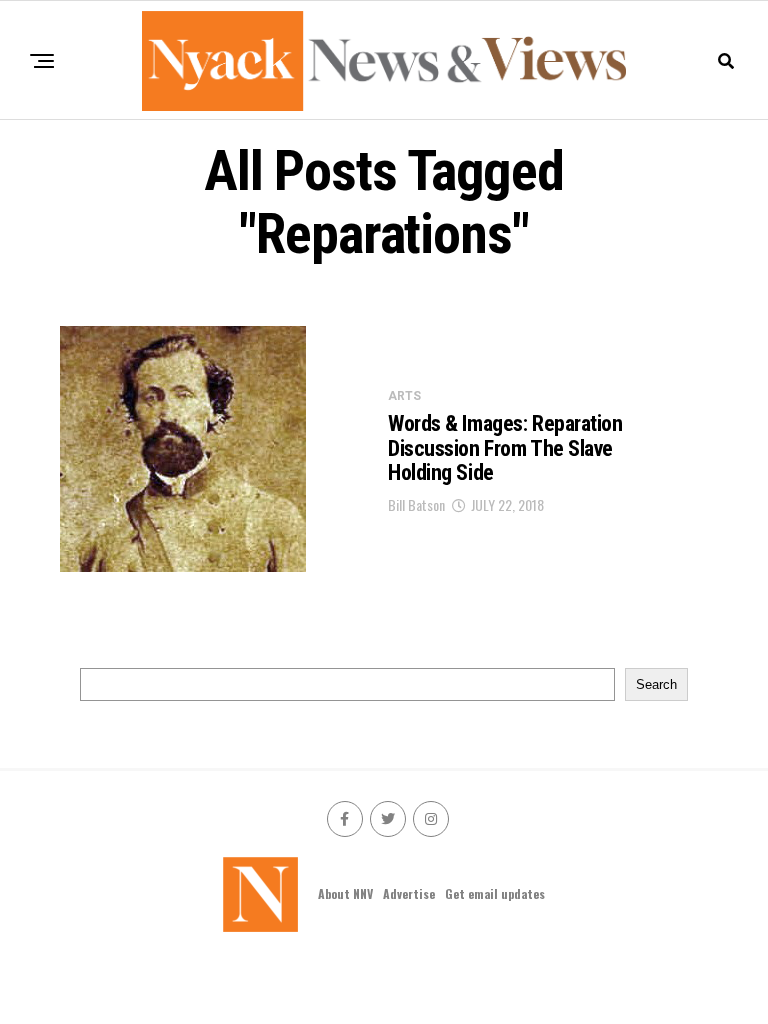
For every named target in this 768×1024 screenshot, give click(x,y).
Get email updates (495, 893)
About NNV (345, 893)
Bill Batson (416, 504)
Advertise (409, 893)
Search (656, 684)
